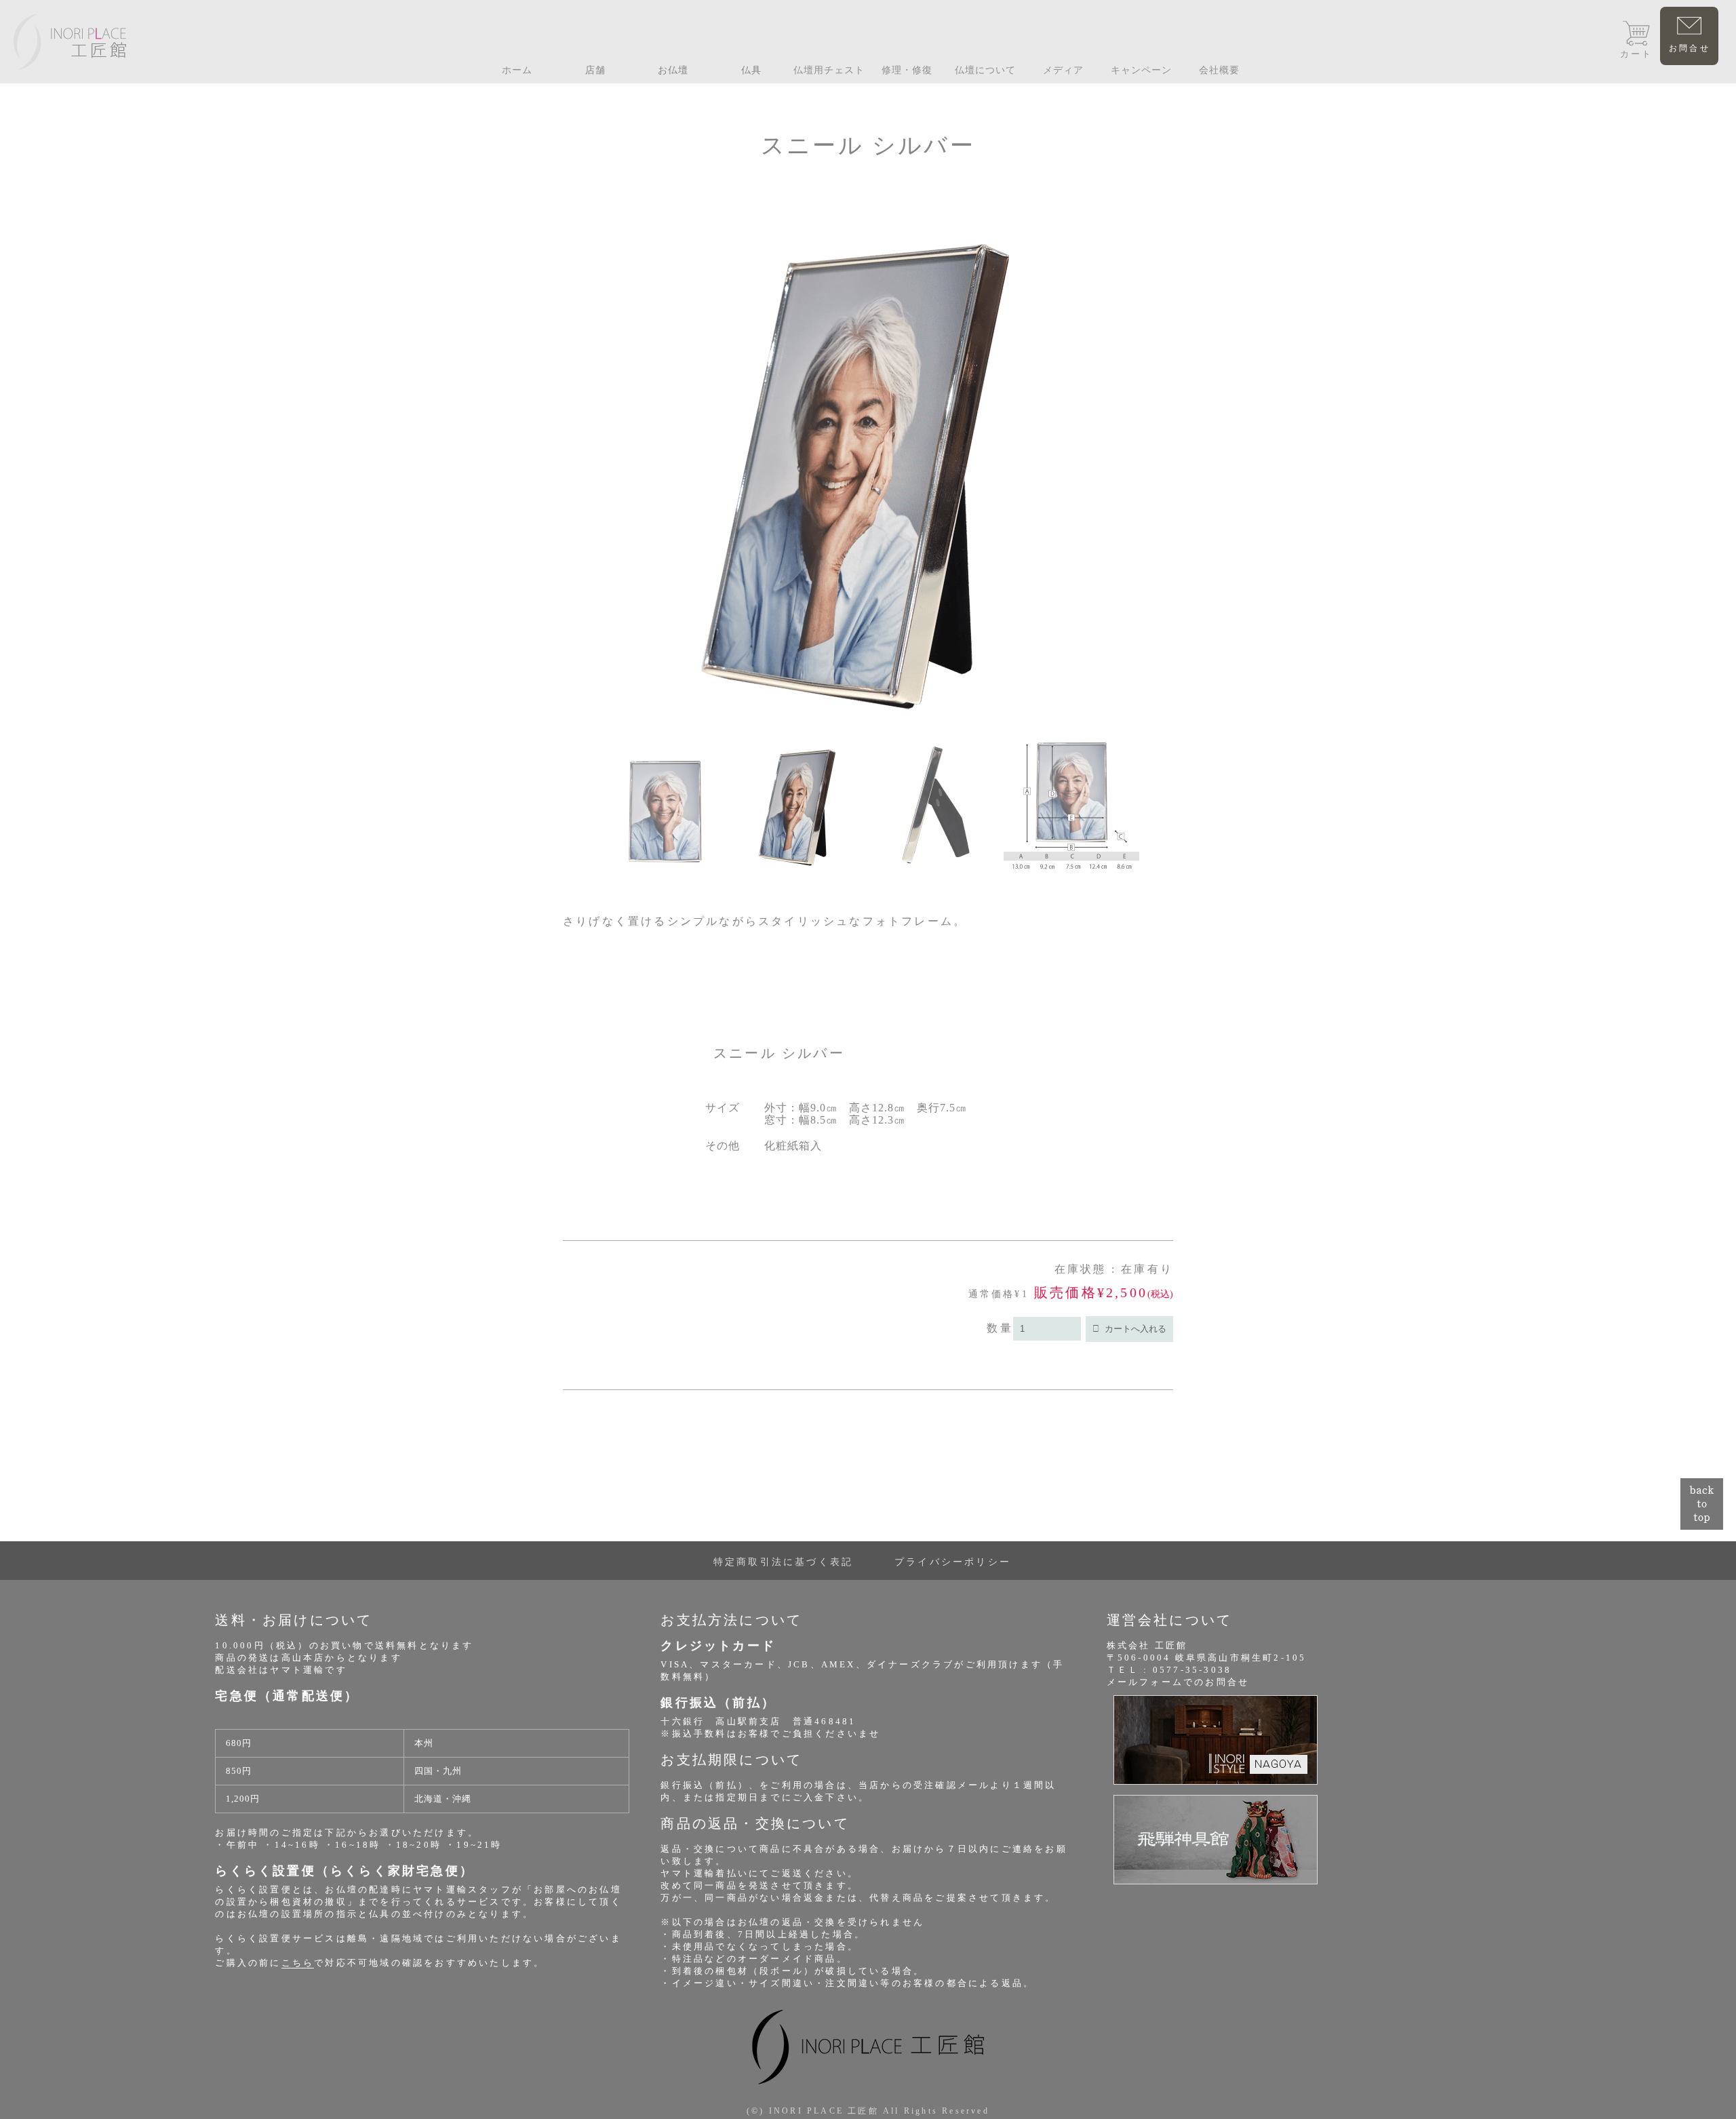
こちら (298, 1963)
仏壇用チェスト (829, 70)
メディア (1063, 70)
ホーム (517, 70)
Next (1153, 561)
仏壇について (985, 70)
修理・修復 (907, 70)
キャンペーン (1141, 70)
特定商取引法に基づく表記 (783, 1562)
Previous (583, 561)
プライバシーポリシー (953, 1562)
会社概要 (1219, 70)
